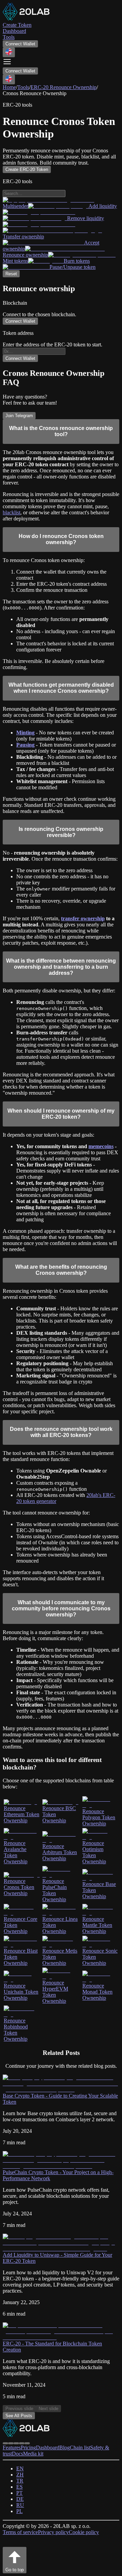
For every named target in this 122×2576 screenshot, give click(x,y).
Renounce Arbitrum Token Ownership (60, 1852)
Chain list (80, 2448)
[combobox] (9, 52)
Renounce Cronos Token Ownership (19, 1887)
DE (20, 2499)
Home (9, 87)
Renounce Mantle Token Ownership (97, 1925)
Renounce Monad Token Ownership (97, 1992)
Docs (17, 2454)
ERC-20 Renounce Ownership (64, 87)
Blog (65, 2448)
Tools (23, 87)
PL (19, 2511)
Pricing (28, 2448)
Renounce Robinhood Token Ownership (16, 2030)
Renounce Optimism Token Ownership (94, 1852)
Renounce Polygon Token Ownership (99, 1817)
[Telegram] (5, 2443)
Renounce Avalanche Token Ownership (16, 1852)
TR (20, 2481)
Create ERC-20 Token (27, 169)
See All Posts (19, 2416)
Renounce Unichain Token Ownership (21, 1992)
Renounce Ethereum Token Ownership (22, 1814)
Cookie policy (84, 2532)
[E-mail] (27, 2443)
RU (20, 2505)
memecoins (101, 1146)
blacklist (12, 512)
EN (20, 2468)
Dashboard (48, 2448)
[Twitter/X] (11, 2443)
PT (19, 2493)
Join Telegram (19, 416)
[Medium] (16, 2443)
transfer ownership (83, 918)
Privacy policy (53, 2532)
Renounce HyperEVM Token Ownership (55, 1992)
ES (19, 2487)
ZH (20, 2475)
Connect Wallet (20, 44)
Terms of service (20, 2532)
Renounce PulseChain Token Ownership (55, 1890)
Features (12, 2448)
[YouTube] (22, 2443)
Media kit (33, 2454)
